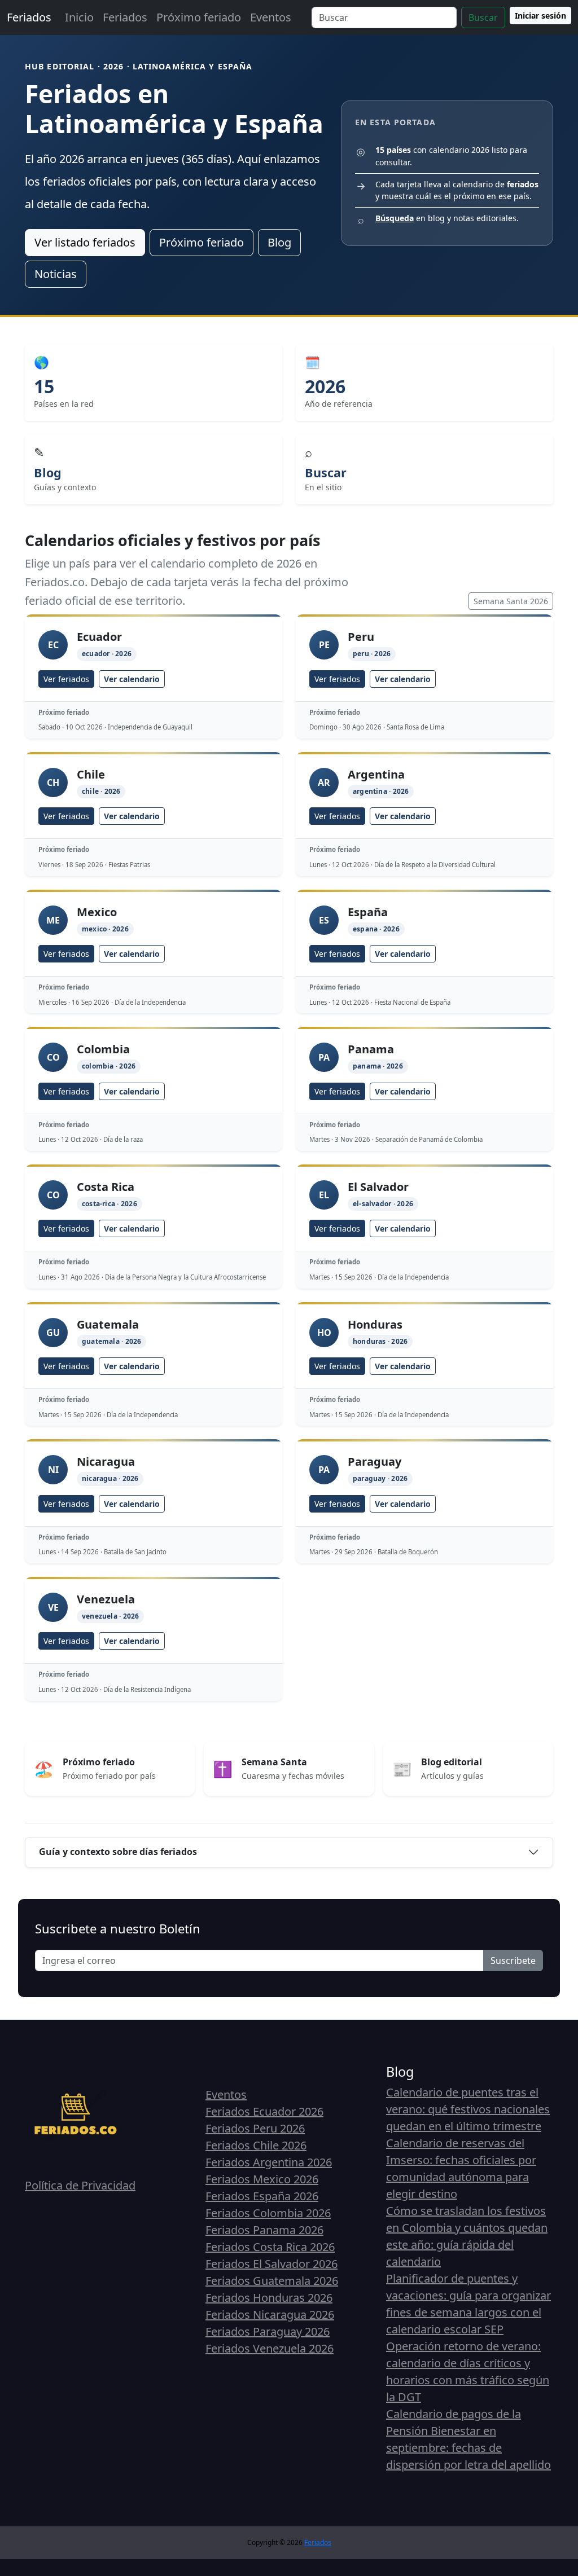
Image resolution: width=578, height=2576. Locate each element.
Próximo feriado (199, 17)
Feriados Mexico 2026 (262, 2179)
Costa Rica (106, 1187)
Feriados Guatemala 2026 (272, 2281)
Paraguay (375, 1461)
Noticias (56, 274)
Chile (91, 774)
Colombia (103, 1049)
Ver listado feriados (85, 242)
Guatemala (108, 1324)
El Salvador (378, 1187)
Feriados (29, 17)
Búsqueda (395, 218)
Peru (361, 637)
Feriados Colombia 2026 (268, 2213)
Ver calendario (132, 679)
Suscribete (513, 1960)
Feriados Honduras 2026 (269, 2298)
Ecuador (99, 637)
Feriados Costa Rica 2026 (270, 2247)
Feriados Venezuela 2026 (270, 2348)
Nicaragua (106, 1461)
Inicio (79, 17)
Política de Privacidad (80, 2185)
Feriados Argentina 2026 (269, 2162)
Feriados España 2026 (262, 2196)
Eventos (271, 17)
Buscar (483, 17)
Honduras (375, 1324)
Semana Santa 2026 (511, 601)
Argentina (376, 774)
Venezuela (106, 1599)
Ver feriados (66, 679)
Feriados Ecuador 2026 (264, 2111)
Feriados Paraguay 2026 (268, 2331)
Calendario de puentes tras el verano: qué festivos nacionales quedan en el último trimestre (468, 2109)
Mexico (97, 912)
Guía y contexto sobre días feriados (118, 1852)
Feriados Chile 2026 (256, 2145)
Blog (279, 242)
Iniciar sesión (540, 16)
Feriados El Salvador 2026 (272, 2264)
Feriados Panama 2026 (264, 2230)
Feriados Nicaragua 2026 (270, 2315)
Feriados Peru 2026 (255, 2128)
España (368, 912)
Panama (371, 1049)
